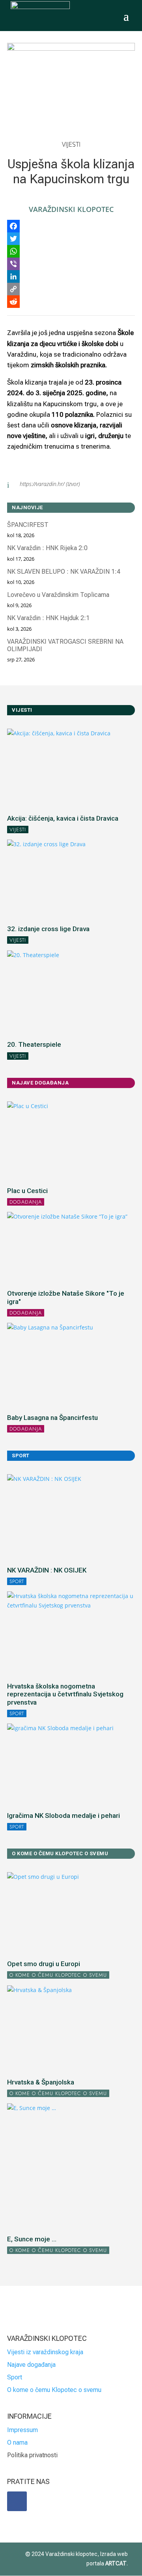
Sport (17, 1581)
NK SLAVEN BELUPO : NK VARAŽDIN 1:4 (64, 572)
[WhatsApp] (71, 251)
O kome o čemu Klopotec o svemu (54, 2390)
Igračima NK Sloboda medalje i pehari (64, 1816)
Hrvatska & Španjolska (41, 2082)
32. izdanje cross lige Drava (48, 929)
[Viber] (71, 264)
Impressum (22, 2430)
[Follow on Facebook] (17, 2501)
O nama (17, 2443)
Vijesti (71, 144)
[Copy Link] (71, 289)
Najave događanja (31, 2365)
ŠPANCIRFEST (28, 525)
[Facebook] (71, 226)
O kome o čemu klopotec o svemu (58, 1975)
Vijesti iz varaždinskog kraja (45, 2352)
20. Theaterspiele (34, 1044)
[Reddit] (71, 302)
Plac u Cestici (27, 1191)
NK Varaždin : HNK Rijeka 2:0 (47, 548)
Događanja (26, 1202)
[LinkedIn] (71, 276)
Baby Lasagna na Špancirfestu (52, 1418)
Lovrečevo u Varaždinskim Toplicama (58, 595)
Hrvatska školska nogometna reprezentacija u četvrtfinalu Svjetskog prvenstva (65, 1694)
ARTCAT (116, 2563)
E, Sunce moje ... (32, 2239)
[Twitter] (71, 239)
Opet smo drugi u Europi (44, 1964)
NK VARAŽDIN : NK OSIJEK (47, 1570)
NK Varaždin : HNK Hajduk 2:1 (48, 618)
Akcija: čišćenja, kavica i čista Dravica (63, 818)
